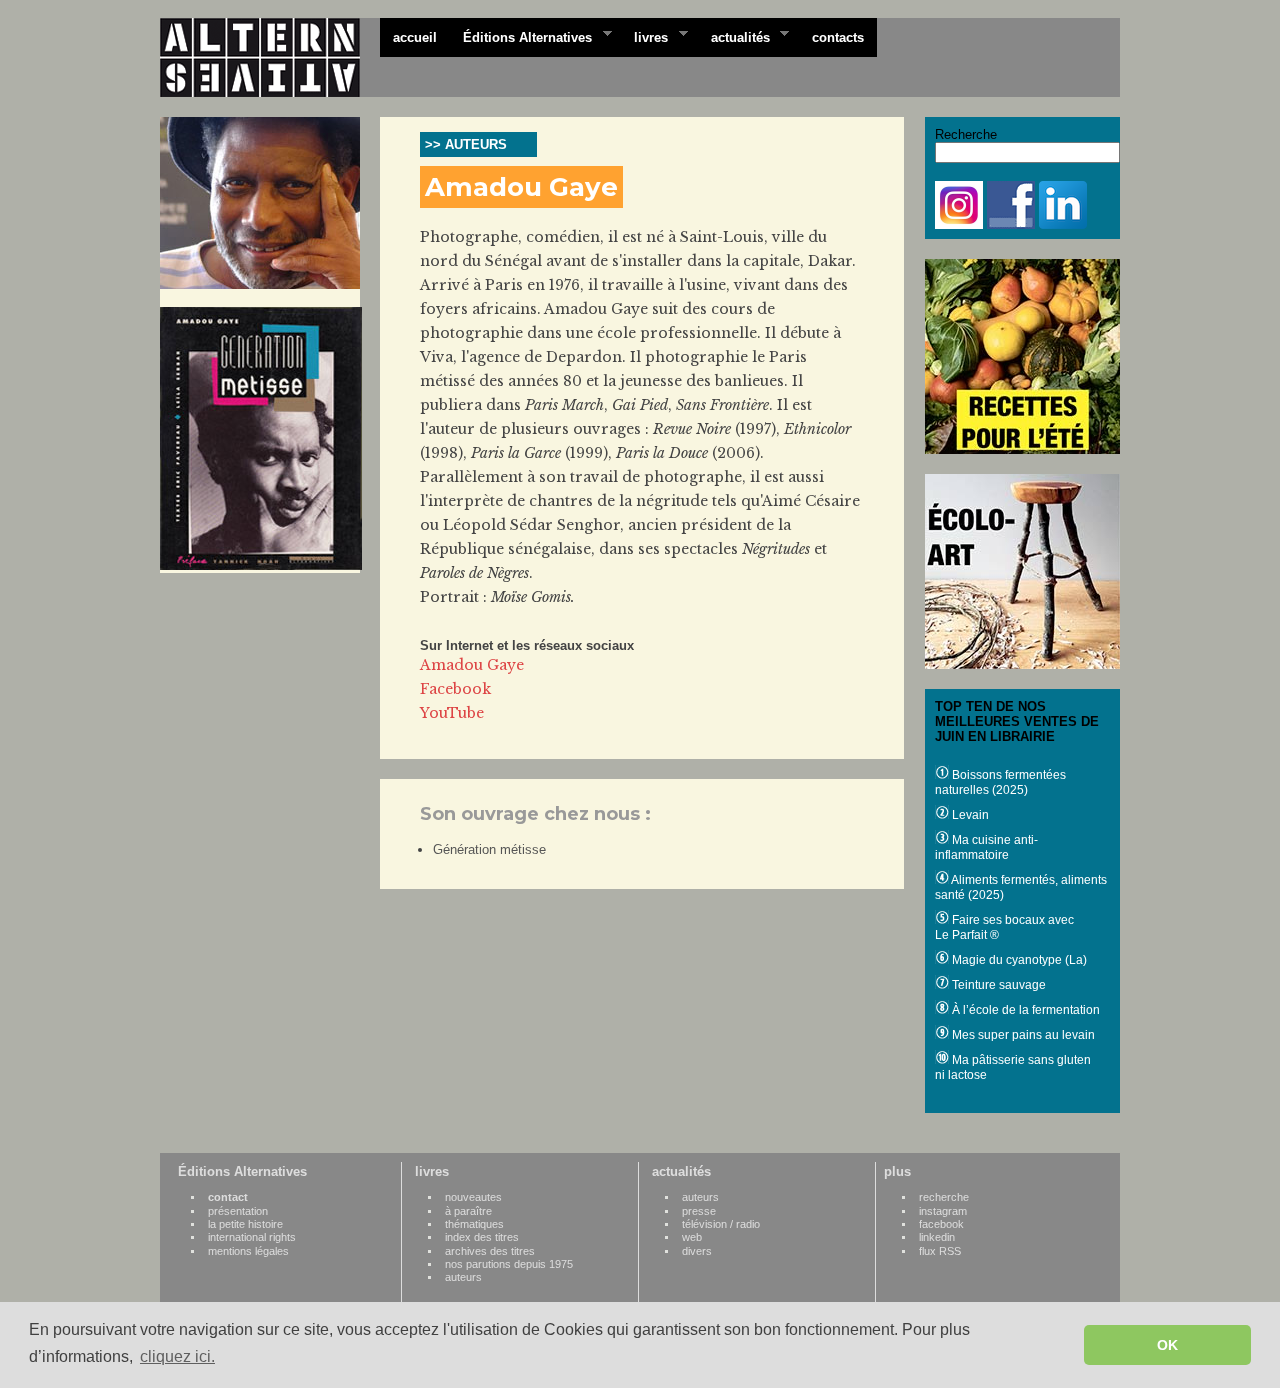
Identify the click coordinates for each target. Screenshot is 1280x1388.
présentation (238, 1211)
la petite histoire (245, 1224)
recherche (944, 1197)
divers (697, 1251)
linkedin (937, 1237)
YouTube (452, 713)
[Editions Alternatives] (270, 58)
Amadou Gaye (472, 665)
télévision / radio (721, 1224)
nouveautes (473, 1197)
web (692, 1237)
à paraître (468, 1211)
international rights (252, 1237)
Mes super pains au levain (1022, 1035)
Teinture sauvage (997, 985)
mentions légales (248, 1251)
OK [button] (1167, 1345)
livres (644, 36)
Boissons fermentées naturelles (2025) (1000, 782)
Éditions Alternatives (521, 36)
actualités (734, 36)
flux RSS (940, 1251)
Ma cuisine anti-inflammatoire (986, 847)
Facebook (455, 689)
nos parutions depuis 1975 (509, 1264)
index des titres (482, 1237)
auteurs (463, 1277)
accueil (415, 37)
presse (699, 1211)
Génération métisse (489, 849)
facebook (941, 1224)
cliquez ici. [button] (177, 1356)
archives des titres (490, 1251)
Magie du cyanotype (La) (1018, 960)
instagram (943, 1211)
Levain (969, 815)
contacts (838, 37)
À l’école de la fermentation (1024, 1010)
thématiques (474, 1224)
